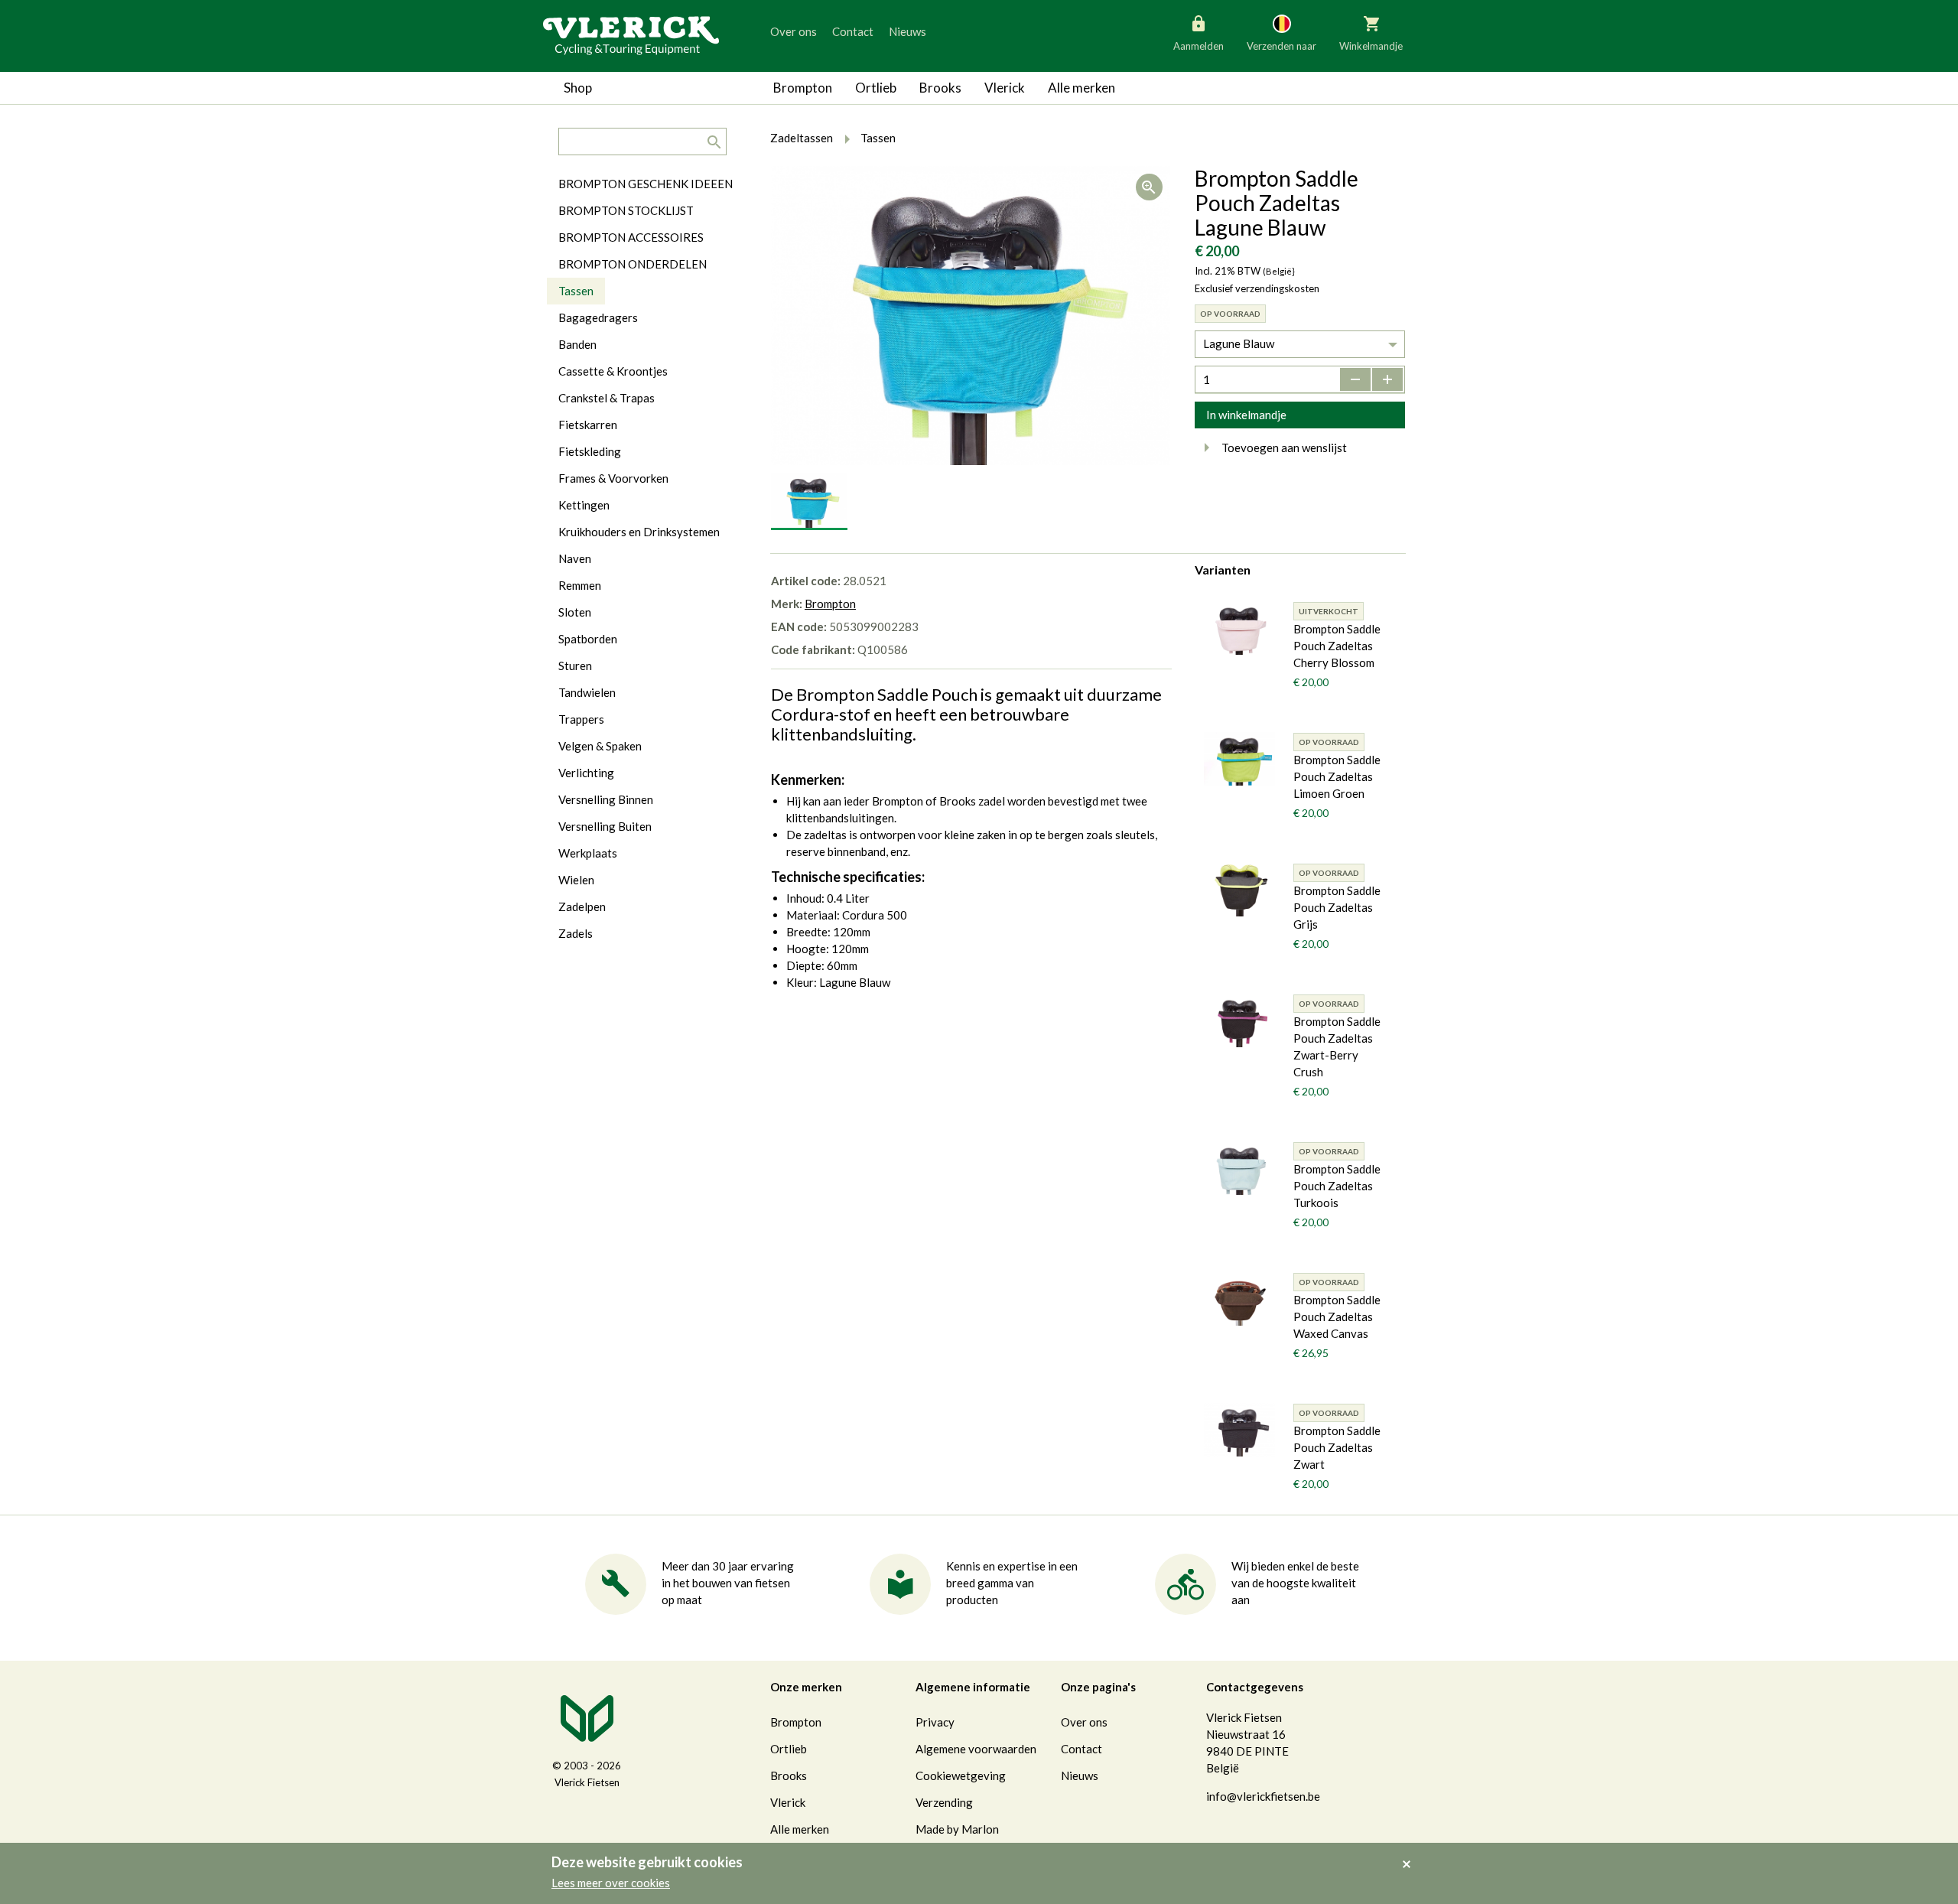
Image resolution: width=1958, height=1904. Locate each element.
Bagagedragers (598, 317)
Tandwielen (587, 692)
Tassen (576, 291)
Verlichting (586, 773)
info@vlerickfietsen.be (1263, 1796)
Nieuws (907, 31)
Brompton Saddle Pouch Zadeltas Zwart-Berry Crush (1337, 1046)
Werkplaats (588, 853)
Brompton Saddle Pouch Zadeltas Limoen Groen (1337, 776)
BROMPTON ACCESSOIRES (631, 237)
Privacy (935, 1722)
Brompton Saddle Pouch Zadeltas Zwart (1337, 1447)
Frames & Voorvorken (613, 478)
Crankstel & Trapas (607, 398)
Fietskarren (588, 425)
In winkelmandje (1246, 415)
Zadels (576, 933)
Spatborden (588, 639)
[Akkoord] (1411, 1854)
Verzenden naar (1281, 46)
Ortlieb (876, 88)
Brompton (803, 88)
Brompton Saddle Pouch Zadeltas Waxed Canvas (1337, 1317)
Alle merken (1081, 88)
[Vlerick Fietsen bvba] (631, 34)
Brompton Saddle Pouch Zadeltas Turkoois (1337, 1186)
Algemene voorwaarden (976, 1749)
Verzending (944, 1802)
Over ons (794, 31)
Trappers (581, 719)
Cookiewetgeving (961, 1775)
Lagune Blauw (1239, 343)
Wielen (576, 880)
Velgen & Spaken (600, 746)
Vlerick (1005, 88)
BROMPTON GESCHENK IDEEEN (646, 184)
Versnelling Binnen (606, 799)
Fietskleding (590, 451)
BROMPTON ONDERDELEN (633, 264)
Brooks (940, 88)
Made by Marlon (957, 1829)
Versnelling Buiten (605, 826)
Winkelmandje (1371, 46)
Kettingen (584, 505)
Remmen (580, 585)
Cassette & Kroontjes (613, 371)
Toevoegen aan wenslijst (1284, 448)
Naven (575, 558)
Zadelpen (582, 906)
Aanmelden (1199, 46)
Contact (853, 31)
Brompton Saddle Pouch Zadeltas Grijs (1337, 907)
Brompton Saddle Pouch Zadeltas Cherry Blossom (1337, 646)
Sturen (575, 666)
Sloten (575, 612)
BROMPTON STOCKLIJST (626, 210)
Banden (577, 344)
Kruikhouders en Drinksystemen (639, 532)
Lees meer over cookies (611, 1883)
